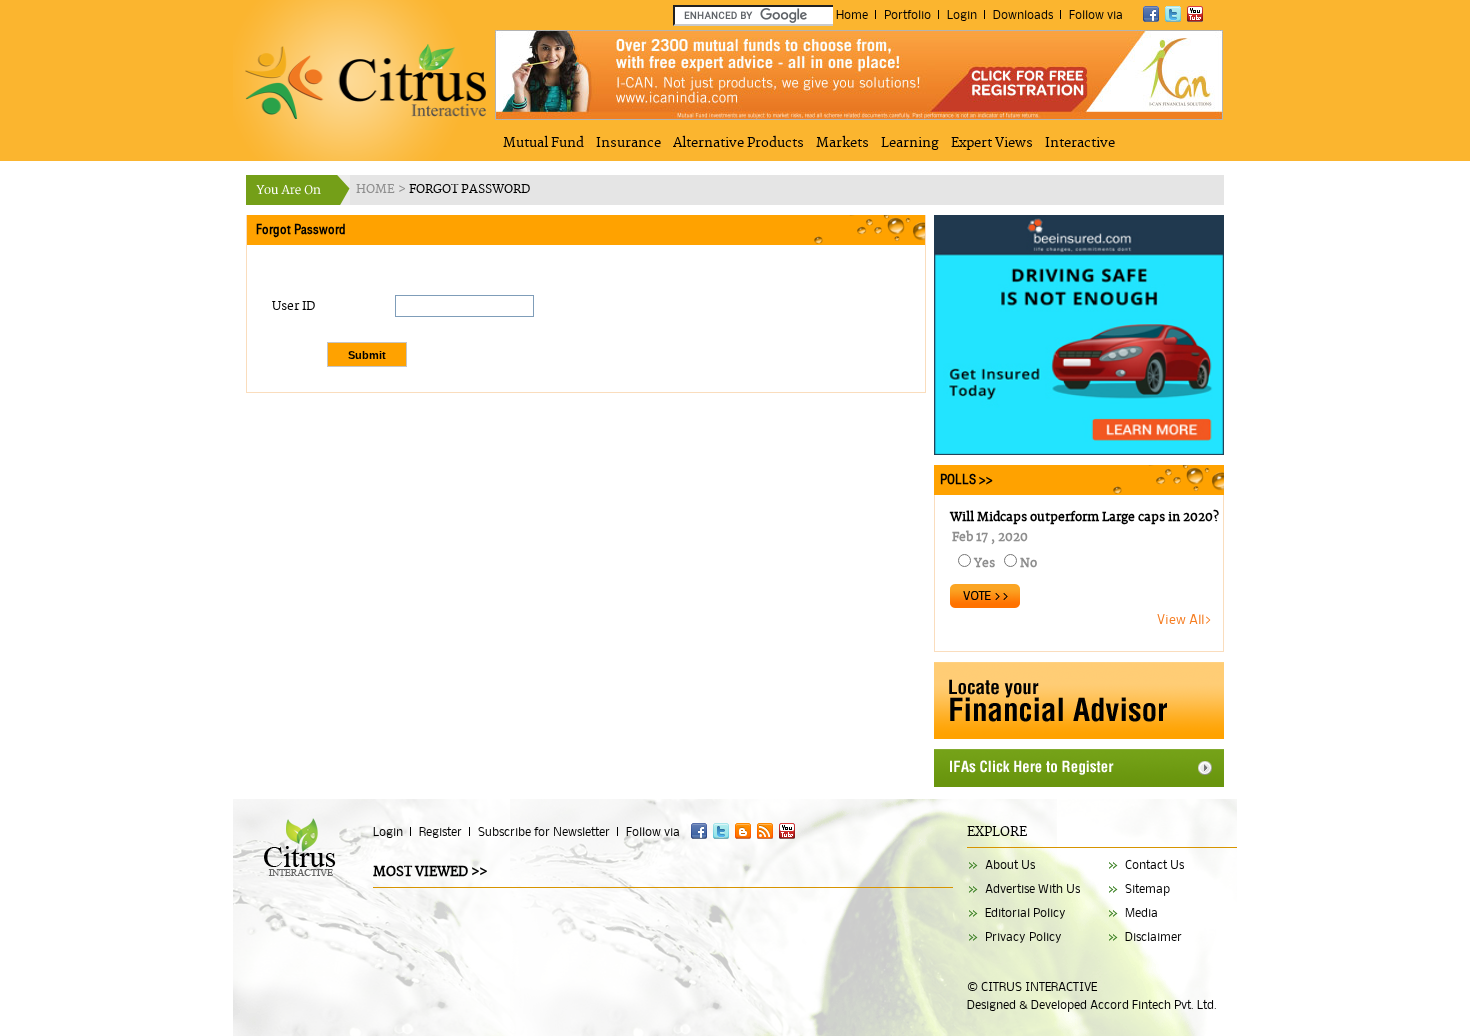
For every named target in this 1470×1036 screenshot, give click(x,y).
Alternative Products (738, 143)
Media (1141, 912)
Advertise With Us (1032, 888)
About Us (1010, 864)
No (1028, 563)
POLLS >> (963, 479)
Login (962, 14)
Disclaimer (1153, 936)
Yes (984, 563)
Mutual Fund (543, 143)
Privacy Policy (1023, 936)
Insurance (628, 143)
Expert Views (992, 143)
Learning (910, 143)
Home (852, 14)
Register (440, 831)
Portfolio (907, 14)
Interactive (1080, 143)
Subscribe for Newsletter (544, 831)
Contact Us (1154, 864)
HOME (377, 189)
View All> (1185, 619)
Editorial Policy (1025, 912)
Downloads (1023, 14)
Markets (842, 143)
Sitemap (1147, 888)
